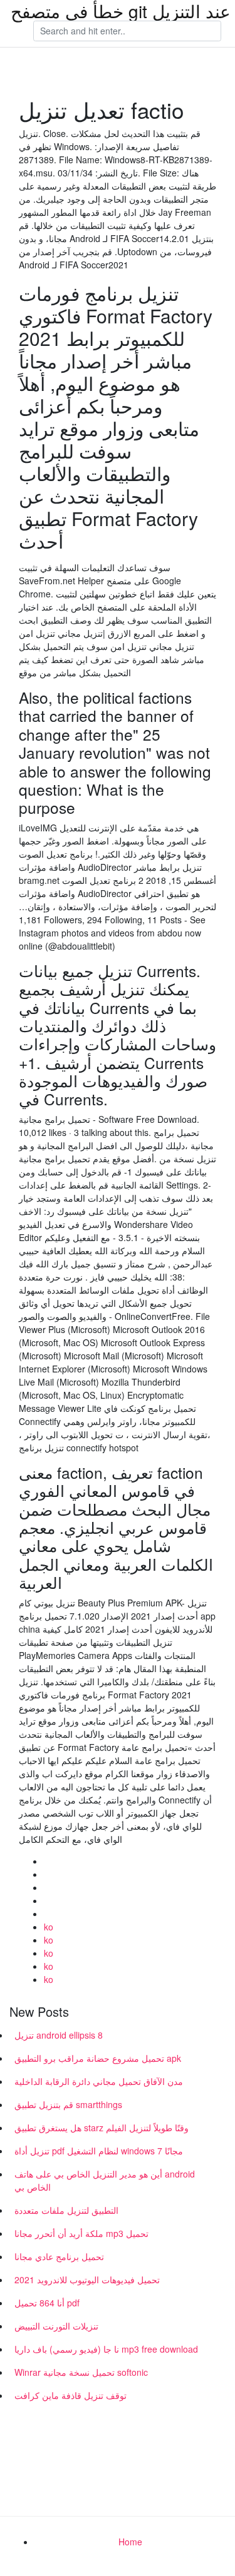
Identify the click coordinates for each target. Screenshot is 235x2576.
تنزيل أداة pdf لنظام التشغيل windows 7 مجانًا (99, 2151)
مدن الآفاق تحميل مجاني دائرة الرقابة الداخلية (99, 2081)
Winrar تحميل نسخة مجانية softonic (81, 2372)
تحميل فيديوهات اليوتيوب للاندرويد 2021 (87, 2279)
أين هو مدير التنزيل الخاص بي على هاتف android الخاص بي (105, 2180)
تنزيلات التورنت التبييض (56, 2326)
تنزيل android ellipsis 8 (59, 2035)
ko (49, 1927)
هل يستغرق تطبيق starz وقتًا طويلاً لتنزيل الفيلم (102, 2127)
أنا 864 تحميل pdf (47, 2303)
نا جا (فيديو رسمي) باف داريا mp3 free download (106, 2349)
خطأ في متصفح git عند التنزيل (121, 11)
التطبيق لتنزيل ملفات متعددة (66, 2210)
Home (130, 2542)
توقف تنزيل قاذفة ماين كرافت (70, 2395)
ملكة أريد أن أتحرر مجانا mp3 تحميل (81, 2233)
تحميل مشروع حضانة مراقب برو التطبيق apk (98, 2058)
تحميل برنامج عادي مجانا (59, 2256)
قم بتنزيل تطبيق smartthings (68, 2104)
